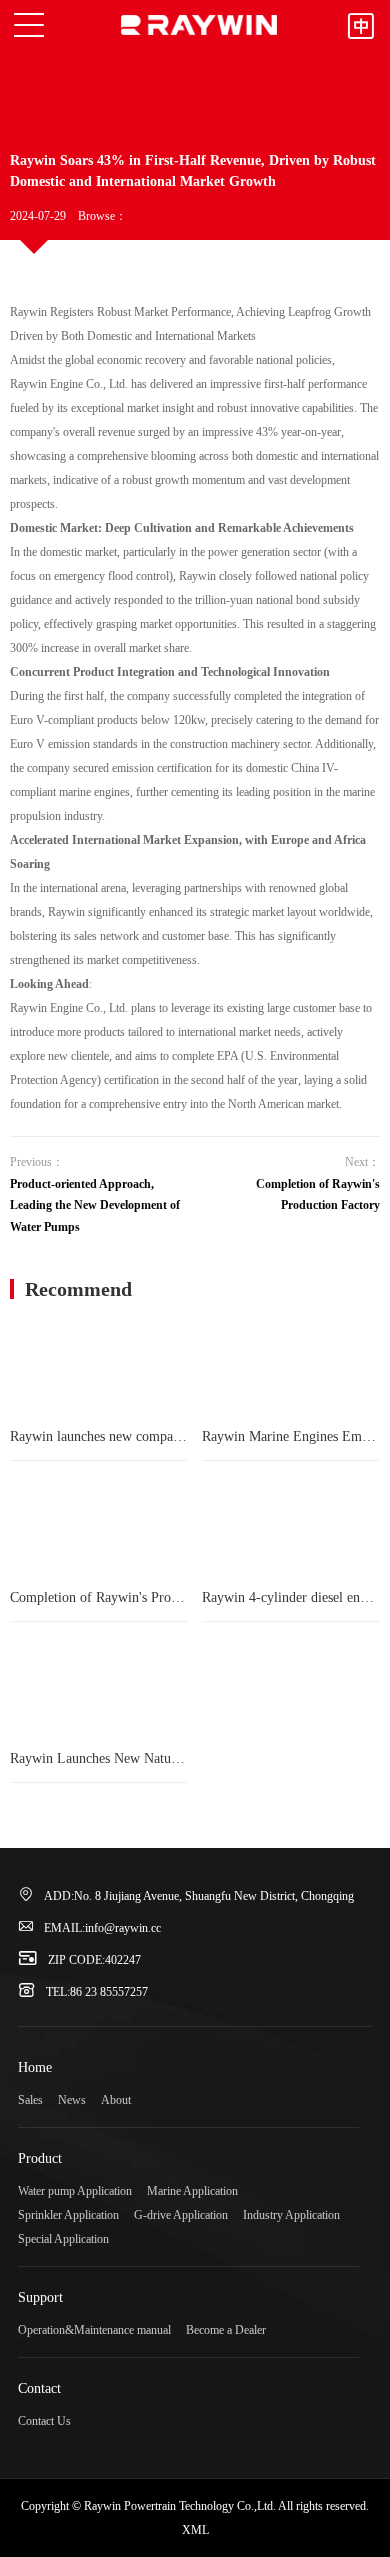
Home (35, 2067)
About (116, 2100)
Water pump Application (75, 2191)
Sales (30, 2100)
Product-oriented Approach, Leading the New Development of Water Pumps (95, 1205)
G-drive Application (181, 2215)
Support (40, 2297)
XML (195, 2530)
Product (40, 2158)
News (72, 2100)
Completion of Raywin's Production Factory (318, 1195)
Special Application (63, 2239)
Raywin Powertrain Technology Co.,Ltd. (199, 25)
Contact (39, 2388)
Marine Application (192, 2191)
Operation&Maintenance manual (94, 2330)
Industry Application (291, 2215)
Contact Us (44, 2421)
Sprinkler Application (68, 2215)
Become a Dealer (226, 2330)
